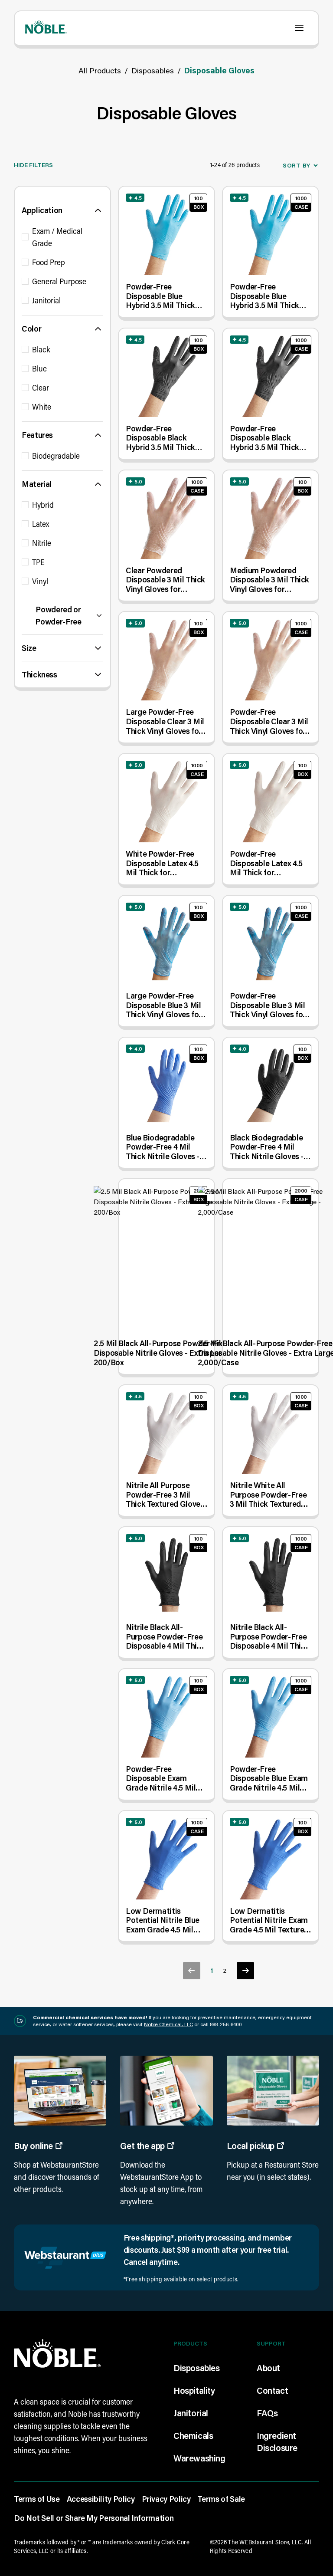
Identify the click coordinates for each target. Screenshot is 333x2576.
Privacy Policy (166, 2499)
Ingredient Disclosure (277, 2441)
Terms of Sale (221, 2499)
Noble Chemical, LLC (168, 2024)
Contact (272, 2390)
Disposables (153, 70)
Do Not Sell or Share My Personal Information (94, 2518)
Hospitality (194, 2390)
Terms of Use (37, 2499)
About (268, 2368)
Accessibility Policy (101, 2499)
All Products (100, 70)
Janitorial (191, 2413)
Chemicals (193, 2435)
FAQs (267, 2413)
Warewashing (199, 2458)
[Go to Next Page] (245, 1971)
